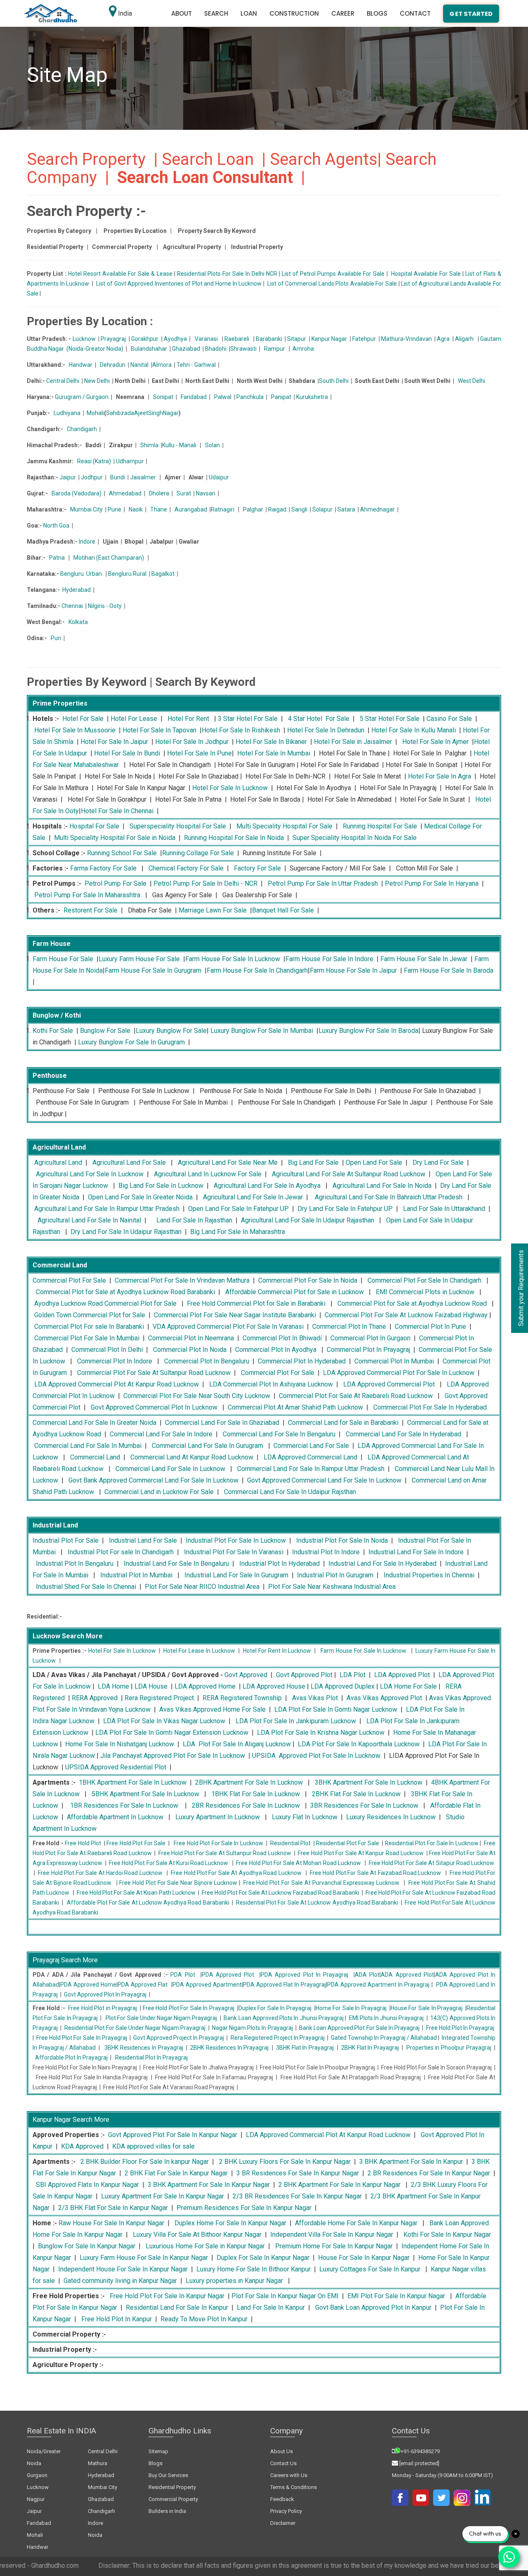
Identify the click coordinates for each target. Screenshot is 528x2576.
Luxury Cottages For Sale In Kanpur (370, 2269)
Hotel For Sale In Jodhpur (192, 742)
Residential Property (172, 2487)
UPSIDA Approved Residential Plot (116, 1767)
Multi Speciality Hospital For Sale (284, 826)
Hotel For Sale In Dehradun (326, 730)
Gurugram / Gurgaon (82, 397)
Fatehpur (364, 339)
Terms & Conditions (293, 2487)
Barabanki (269, 339)
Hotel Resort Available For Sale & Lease (120, 274)
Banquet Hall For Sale (283, 910)
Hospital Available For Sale (426, 274)
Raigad (277, 509)
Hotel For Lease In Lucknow (199, 1651)
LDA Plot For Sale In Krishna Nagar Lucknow (321, 1733)
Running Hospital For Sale (380, 826)
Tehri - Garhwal (196, 365)
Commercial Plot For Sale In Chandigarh (424, 1280)
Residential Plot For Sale (348, 1843)
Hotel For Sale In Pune (199, 753)
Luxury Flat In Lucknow (305, 1817)
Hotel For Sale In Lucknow (230, 788)
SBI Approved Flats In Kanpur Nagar (87, 2185)
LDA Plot (352, 1675)
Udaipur (219, 477)
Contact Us (283, 2463)
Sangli (299, 509)
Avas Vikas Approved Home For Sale (212, 1709)
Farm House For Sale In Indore (329, 959)
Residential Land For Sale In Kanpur (177, 2307)
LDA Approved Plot (402, 1675)
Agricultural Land (58, 1162)
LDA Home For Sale (408, 1686)
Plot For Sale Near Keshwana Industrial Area (332, 1587)
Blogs (377, 13)
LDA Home (113, 1686)
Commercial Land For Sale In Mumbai (88, 1446)
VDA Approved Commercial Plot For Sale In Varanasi (228, 1327)
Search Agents (324, 159)
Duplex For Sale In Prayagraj (275, 2008)
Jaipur (68, 477)
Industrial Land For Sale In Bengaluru (176, 1564)
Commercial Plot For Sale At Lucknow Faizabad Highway (406, 1315)
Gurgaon (37, 2475)
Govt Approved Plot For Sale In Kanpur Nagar (173, 2135)
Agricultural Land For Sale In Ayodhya (267, 1186)
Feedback (282, 2499)
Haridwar (81, 365)
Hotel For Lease (134, 719)
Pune (114, 509)
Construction (294, 13)
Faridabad (194, 397)
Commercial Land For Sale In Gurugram (207, 1446)
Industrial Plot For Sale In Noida (342, 1540)
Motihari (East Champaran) (109, 558)
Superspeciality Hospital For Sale (178, 826)
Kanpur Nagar (329, 339)
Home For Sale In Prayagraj (351, 2008)
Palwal (223, 397)
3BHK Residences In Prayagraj (144, 2048)
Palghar (253, 509)
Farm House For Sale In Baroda (449, 970)
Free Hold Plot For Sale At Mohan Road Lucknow (298, 1863)
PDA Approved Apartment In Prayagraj (378, 1985)
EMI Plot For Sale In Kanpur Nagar (396, 2296)
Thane (159, 509)
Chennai (72, 606)
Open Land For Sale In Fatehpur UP (238, 1209)
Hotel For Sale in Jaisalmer (353, 742)
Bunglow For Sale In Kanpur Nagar (87, 2246)
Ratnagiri (223, 509)
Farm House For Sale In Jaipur (353, 970)
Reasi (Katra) (94, 461)
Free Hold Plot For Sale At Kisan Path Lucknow (136, 1893)
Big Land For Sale (313, 1162)
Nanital (139, 365)
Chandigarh (82, 429)
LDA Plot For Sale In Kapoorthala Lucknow (359, 1744)
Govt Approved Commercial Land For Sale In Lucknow (324, 1480)
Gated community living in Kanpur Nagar (120, 2281)
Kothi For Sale (53, 1031)
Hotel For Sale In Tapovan (159, 730)
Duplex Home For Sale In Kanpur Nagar (230, 2223)
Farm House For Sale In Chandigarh (257, 970)
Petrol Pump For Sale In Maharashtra (87, 895)
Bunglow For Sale (105, 1031)
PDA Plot (183, 1975)
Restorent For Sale (91, 910)
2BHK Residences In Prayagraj (229, 2048)
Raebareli (237, 339)
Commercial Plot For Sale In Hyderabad (430, 1407)
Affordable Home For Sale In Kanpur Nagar (356, 2223)
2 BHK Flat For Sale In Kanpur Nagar (176, 2173)
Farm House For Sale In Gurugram (153, 970)
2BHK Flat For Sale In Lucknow (356, 1794)
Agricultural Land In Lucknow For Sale (208, 1174)
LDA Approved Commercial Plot (389, 1384)
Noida (95, 2535)
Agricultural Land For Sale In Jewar (253, 1197)
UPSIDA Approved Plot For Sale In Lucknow (316, 1756)
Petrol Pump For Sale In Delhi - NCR (205, 883)
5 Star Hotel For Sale (390, 719)
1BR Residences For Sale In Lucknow (124, 1805)
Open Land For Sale (374, 1162)
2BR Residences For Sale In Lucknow (246, 1805)
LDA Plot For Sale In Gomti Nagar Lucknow (336, 1709)
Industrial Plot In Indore (326, 1552)
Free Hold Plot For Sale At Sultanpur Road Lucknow (225, 1853)
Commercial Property (173, 2499)
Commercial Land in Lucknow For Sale (159, 1492)
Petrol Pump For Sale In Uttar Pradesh (323, 883)
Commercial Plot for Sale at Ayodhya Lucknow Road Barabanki (125, 1292)
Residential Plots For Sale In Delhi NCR (227, 274)
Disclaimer (283, 2523)
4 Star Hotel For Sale (319, 719)
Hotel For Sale (83, 719)
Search (216, 13)
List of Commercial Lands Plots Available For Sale (332, 284)
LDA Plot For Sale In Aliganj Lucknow (237, 1744)
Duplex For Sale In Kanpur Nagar (263, 2258)
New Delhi (97, 381)
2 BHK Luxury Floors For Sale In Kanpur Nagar (285, 2162)
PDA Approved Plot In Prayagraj (304, 1975)
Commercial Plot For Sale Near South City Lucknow (197, 1396)
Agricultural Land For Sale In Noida (382, 1186)
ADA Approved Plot (407, 1975)
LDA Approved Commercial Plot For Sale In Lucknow (399, 1373)
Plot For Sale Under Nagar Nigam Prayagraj (161, 2018)
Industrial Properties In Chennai (429, 1575)
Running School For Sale (122, 853)
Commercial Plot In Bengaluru (207, 1361)
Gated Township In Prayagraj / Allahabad (384, 2038)
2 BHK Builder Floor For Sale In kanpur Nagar (145, 2162)
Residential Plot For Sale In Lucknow (432, 1843)
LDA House (151, 1686)
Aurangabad (191, 509)
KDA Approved (82, 2146)
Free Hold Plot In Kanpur (117, 2319)
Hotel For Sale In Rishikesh (241, 730)
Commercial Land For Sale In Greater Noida (94, 1423)
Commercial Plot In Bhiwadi (282, 1338)
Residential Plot (290, 1843)
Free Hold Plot (83, 1843)
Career (343, 13)
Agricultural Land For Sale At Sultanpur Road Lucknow (349, 1174)
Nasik (136, 509)
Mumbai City (86, 509)
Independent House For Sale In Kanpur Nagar (123, 2269)
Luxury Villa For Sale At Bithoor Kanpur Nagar (197, 2235)
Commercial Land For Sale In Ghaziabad (222, 1423)
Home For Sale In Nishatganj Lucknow (120, 1744)
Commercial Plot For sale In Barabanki (89, 1327)
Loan (249, 13)
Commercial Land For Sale (311, 1446)
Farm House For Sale (63, 959)
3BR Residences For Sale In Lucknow (364, 1805)
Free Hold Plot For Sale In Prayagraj (189, 2008)
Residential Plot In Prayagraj (151, 2058)
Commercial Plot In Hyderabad (302, 1361)
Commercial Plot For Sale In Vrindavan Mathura (182, 1280)
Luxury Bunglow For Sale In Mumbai (262, 1031)
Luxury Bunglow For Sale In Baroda (368, 1031)
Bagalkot (163, 574)
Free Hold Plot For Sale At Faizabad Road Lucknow (376, 1873)
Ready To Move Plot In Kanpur (204, 2319)
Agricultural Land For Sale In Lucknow (90, 1174)
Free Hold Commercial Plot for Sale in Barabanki (256, 1303)
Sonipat (163, 397)
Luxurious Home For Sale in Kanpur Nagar (205, 2246)
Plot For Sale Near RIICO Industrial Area (202, 1587)
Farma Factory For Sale (103, 868)
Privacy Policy (286, 2511)
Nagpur (36, 2499)
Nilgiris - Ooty (105, 606)
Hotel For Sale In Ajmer (435, 742)
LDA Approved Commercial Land (310, 1457)
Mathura (98, 2463)
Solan (212, 445)
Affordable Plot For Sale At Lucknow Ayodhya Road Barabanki (148, 1903)
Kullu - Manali (179, 445)
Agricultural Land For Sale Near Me (228, 1162)
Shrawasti (243, 349)
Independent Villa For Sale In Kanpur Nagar (332, 2235)
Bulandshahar (149, 349)
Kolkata (78, 622)
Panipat (281, 397)
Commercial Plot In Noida (190, 1350)
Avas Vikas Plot (315, 1698)
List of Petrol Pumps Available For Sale (333, 274)
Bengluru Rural (127, 574)
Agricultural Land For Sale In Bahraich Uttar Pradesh (389, 1197)
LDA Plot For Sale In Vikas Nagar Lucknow (164, 1721)
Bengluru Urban (81, 574)
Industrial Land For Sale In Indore (416, 1552)
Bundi (118, 477)
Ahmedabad (125, 493)
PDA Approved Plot (228, 1975)
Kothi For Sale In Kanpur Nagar (447, 2235)
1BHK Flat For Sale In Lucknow (256, 1794)
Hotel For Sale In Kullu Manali (414, 730)
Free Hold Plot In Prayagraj (460, 2028)
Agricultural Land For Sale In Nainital (89, 1220)
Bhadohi (216, 349)
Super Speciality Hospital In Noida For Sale (355, 838)
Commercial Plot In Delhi (107, 1350)
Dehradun (113, 365)
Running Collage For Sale (198, 853)
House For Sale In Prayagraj (427, 2008)
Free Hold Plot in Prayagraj (103, 2008)
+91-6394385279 (420, 2451)
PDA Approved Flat (143, 1985)
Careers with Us (289, 2475)
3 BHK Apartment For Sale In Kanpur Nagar (209, 2185)
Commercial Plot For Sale (69, 1280)
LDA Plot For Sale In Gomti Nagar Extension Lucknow (172, 1733)
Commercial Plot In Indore (115, 1361)
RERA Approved (95, 1698)
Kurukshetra (312, 397)
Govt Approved (246, 1675)
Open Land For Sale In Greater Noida (140, 1197)
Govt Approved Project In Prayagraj (179, 2038)
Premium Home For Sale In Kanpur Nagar (334, 2246)
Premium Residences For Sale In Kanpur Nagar (244, 2208)
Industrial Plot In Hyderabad (279, 1564)
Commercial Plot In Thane (349, 1327)
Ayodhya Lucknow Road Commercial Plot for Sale (105, 1303)
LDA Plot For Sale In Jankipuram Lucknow (296, 1721)
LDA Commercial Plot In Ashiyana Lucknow (271, 1384)
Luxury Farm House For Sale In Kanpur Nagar (144, 2258)
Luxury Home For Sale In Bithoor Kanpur (253, 2269)
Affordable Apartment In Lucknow (115, 1817)
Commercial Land (95, 1457)
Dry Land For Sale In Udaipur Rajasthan (126, 1232)
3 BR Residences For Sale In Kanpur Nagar (298, 2173)
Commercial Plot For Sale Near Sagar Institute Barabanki (235, 1315)
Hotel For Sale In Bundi (127, 753)
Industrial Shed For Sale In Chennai (86, 1587)
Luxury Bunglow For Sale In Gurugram (131, 1042)
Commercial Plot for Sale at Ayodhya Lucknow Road (412, 1303)
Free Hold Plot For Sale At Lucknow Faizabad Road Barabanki (280, 1893)
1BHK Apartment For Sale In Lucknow (133, 1782)
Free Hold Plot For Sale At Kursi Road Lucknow (169, 1863)
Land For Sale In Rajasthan (194, 1220)
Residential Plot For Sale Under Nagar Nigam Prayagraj (135, 2028)
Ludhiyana (67, 413)
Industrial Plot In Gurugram (335, 1575)
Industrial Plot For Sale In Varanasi (234, 1552)
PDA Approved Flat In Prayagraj (284, 1985)
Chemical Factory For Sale (186, 868)
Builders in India (167, 2511)
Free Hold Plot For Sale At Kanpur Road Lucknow (361, 1853)
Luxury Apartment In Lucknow (218, 1817)
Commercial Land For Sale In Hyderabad (403, 1434)
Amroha (303, 349)
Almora (162, 365)
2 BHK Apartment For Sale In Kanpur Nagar (339, 2185)
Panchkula (250, 397)
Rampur (275, 349)
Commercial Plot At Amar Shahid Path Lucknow (295, 1407)
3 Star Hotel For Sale (248, 719)
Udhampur (130, 461)
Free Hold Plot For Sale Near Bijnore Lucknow (178, 1883)
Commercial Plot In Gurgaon (370, 1338)
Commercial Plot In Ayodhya (276, 1350)
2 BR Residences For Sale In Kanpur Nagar (429, 2173)
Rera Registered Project (159, 1698)
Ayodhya (175, 339)
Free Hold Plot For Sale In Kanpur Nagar (167, 2296)
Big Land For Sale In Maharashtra (238, 1232)
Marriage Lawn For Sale (213, 910)
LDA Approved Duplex (343, 1686)
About (181, 13)
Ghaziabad (186, 349)
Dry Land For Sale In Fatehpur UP (345, 1209)
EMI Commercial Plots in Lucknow (425, 1292)
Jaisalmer (143, 477)
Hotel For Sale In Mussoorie (75, 730)
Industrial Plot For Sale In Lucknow (236, 1540)
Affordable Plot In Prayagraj (71, 2058)
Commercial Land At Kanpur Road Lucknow (192, 1457)
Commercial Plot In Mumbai (394, 1361)
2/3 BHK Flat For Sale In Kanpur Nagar (113, 2208)
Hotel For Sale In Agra (440, 776)
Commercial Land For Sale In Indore (161, 1434)
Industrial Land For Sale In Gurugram (236, 1575)
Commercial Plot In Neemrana (191, 1338)
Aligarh (464, 339)
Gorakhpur (145, 339)
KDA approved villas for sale (153, 2146)
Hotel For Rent (188, 719)
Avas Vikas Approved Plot (384, 1698)
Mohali (95, 413)
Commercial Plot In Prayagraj (368, 1350)
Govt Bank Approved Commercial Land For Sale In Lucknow (153, 1480)
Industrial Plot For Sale (66, 1540)
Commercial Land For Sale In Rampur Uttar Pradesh (311, 1469)
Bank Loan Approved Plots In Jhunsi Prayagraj (283, 2018)
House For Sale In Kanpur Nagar (364, 2258)
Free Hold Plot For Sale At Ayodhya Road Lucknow (236, 1873)
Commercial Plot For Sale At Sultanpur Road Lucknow (154, 1373)
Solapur (322, 509)
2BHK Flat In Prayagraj (370, 2048)
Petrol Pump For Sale (115, 883)
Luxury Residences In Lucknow (391, 1817)
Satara (346, 509)
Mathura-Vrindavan (407, 339)
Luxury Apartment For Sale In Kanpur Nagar (163, 2196)
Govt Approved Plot (304, 1675)
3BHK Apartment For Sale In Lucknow (369, 1782)
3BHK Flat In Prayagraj (305, 2048)
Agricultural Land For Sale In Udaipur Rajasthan (308, 1220)
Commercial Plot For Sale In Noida (308, 1280)
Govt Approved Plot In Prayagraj (105, 1994)
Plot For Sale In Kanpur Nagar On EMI (285, 2296)
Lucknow (84, 339)
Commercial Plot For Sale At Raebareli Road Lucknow (356, 1396)
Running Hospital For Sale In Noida (234, 838)
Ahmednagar (377, 509)
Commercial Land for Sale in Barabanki (343, 1423)
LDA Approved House (274, 1686)
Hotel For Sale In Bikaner (271, 742)
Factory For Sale (257, 868)
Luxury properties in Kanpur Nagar (234, 2281)
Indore (87, 542)
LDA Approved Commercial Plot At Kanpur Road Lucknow (117, 1384)
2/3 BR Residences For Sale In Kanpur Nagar (297, 2196)
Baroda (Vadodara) (77, 493)
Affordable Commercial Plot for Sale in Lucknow (295, 1292)
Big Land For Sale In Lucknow (161, 1186)
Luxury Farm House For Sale (139, 959)
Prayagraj (113, 339)
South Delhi (334, 381)
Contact (415, 13)
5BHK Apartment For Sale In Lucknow (145, 1794)
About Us (282, 2451)
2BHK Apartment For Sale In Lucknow (249, 1782)
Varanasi (206, 339)
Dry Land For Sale (438, 1162)
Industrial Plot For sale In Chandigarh (121, 1552)
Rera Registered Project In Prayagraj (278, 2038)
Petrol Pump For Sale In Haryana (432, 883)
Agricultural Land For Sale (129, 1162)
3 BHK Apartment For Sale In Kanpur (411, 2162)
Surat (184, 493)
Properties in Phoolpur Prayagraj (449, 2048)
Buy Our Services (168, 2475)
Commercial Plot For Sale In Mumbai (87, 1338)
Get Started (471, 13)
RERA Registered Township (242, 1698)
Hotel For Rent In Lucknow (277, 1651)
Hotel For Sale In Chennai (117, 811)
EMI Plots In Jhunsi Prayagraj (387, 2018)
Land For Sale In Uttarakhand (444, 1209)
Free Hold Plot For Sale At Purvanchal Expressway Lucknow (321, 1883)
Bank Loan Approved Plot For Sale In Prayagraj (359, 2028)
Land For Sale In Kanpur (271, 2307)
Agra (443, 339)
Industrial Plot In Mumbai (136, 1575)
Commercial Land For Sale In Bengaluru (279, 1434)
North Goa (56, 526)
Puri (56, 638)
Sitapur (297, 339)
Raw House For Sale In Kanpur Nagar (111, 2223)
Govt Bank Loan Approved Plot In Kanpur (373, 2307)
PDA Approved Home (88, 1985)
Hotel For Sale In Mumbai (274, 753)
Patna (57, 558)
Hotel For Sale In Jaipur (114, 742)
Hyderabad (76, 590)
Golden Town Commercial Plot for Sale (90, 1315)
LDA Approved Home (205, 1686)
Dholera (159, 493)
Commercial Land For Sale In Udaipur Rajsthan (290, 1492)
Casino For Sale (449, 719)
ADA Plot (367, 1975)
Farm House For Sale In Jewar (424, 959)
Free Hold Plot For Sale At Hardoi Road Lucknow (100, 1873)
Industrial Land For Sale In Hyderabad (382, 1564)
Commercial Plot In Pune (430, 1327)
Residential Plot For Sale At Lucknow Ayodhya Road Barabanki (317, 1903)
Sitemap (158, 2451)
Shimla (149, 445)
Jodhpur (92, 477)
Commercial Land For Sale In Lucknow (170, 1469)
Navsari (206, 493)
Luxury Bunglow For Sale (171, 1031)
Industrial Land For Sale (143, 1540)
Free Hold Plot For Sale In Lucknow (218, 1843)
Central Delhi (63, 381)
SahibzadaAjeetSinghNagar (142, 413)
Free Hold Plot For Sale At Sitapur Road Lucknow (431, 1863)
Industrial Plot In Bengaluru (75, 1564)
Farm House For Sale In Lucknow (233, 959)
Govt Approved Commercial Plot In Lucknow (154, 1407)
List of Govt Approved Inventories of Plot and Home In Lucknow (178, 284)
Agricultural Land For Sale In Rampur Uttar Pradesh (107, 1209)
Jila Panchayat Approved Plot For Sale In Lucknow (173, 1756)
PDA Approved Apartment (207, 1985)
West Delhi (471, 381)
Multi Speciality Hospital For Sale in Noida (115, 838)
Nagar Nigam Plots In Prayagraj (252, 2028)
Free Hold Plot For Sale (136, 1843)
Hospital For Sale (94, 826)
